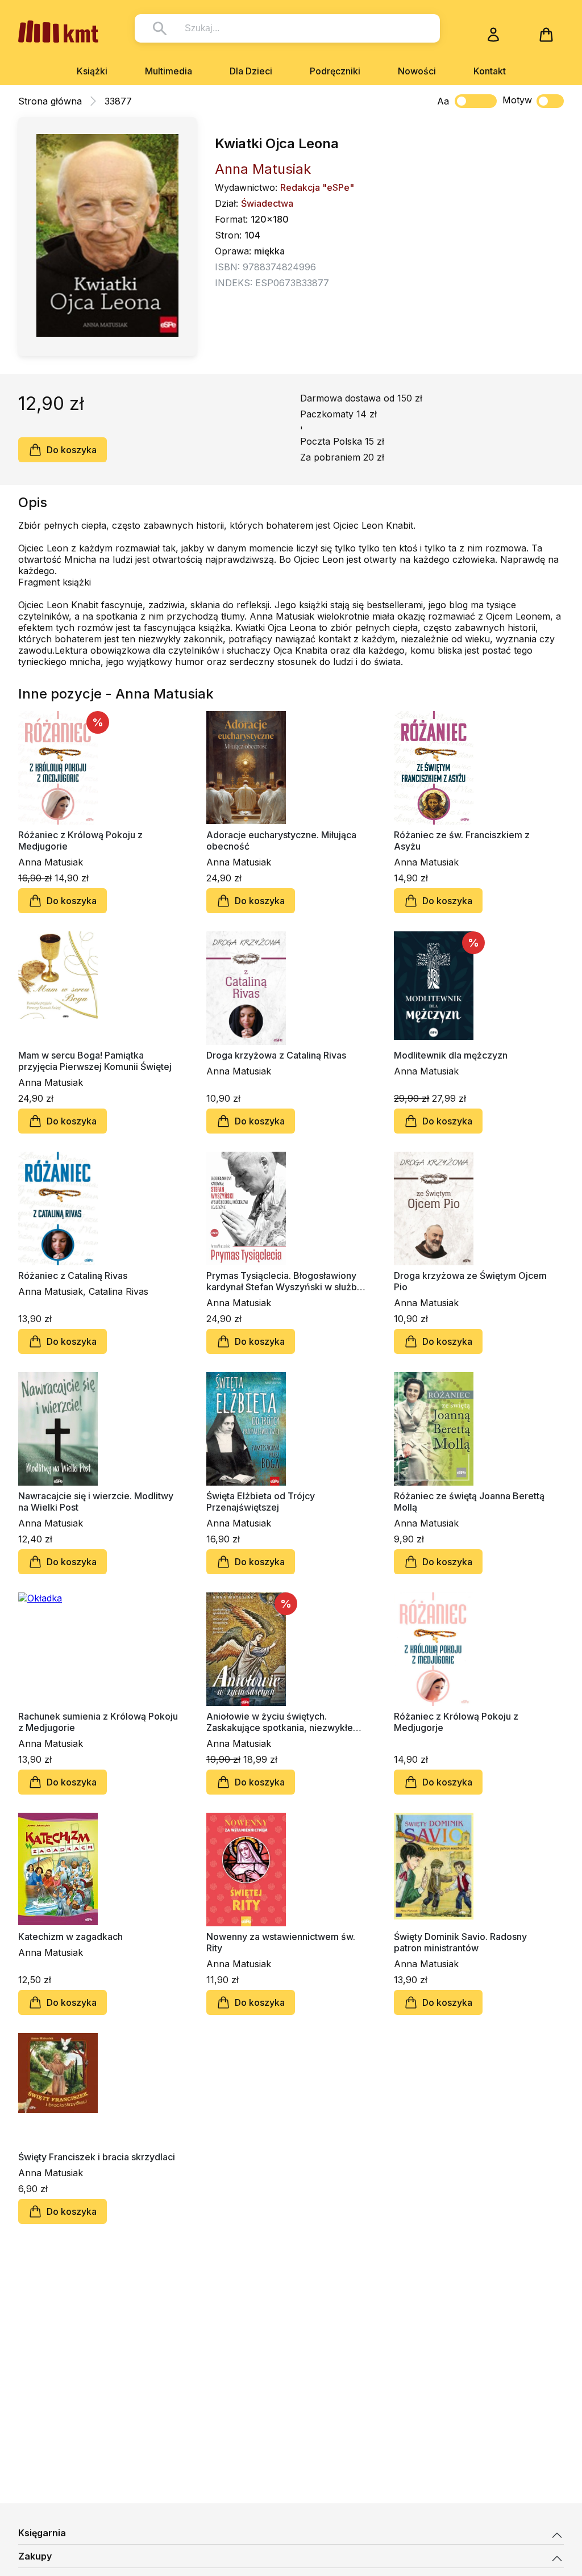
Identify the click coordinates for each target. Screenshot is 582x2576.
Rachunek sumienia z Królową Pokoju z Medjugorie (98, 1722)
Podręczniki (335, 71)
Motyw (517, 100)
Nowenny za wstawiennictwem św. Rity (281, 1942)
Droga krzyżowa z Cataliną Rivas (276, 1055)
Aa (443, 101)
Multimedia (169, 71)
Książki (92, 71)
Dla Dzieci (251, 71)
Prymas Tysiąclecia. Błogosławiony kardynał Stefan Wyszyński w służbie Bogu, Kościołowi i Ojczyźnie (286, 1281)
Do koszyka (72, 450)
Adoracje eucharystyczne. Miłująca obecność (281, 840)
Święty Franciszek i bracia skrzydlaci (97, 2157)
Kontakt (490, 71)
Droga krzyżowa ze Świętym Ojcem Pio (470, 1281)
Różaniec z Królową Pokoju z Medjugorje (456, 1722)
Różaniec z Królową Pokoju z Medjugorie (80, 840)
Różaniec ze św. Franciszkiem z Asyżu (462, 840)
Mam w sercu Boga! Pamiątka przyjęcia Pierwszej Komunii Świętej (95, 1061)
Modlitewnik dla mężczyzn (451, 1055)
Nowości (417, 71)
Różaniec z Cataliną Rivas (73, 1276)
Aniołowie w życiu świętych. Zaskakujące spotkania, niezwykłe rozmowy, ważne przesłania (280, 1722)
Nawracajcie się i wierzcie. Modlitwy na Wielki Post (96, 1502)
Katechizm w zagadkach (70, 1937)
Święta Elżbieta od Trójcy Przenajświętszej (261, 1502)
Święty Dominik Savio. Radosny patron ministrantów (460, 1942)
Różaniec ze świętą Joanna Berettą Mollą (469, 1502)
